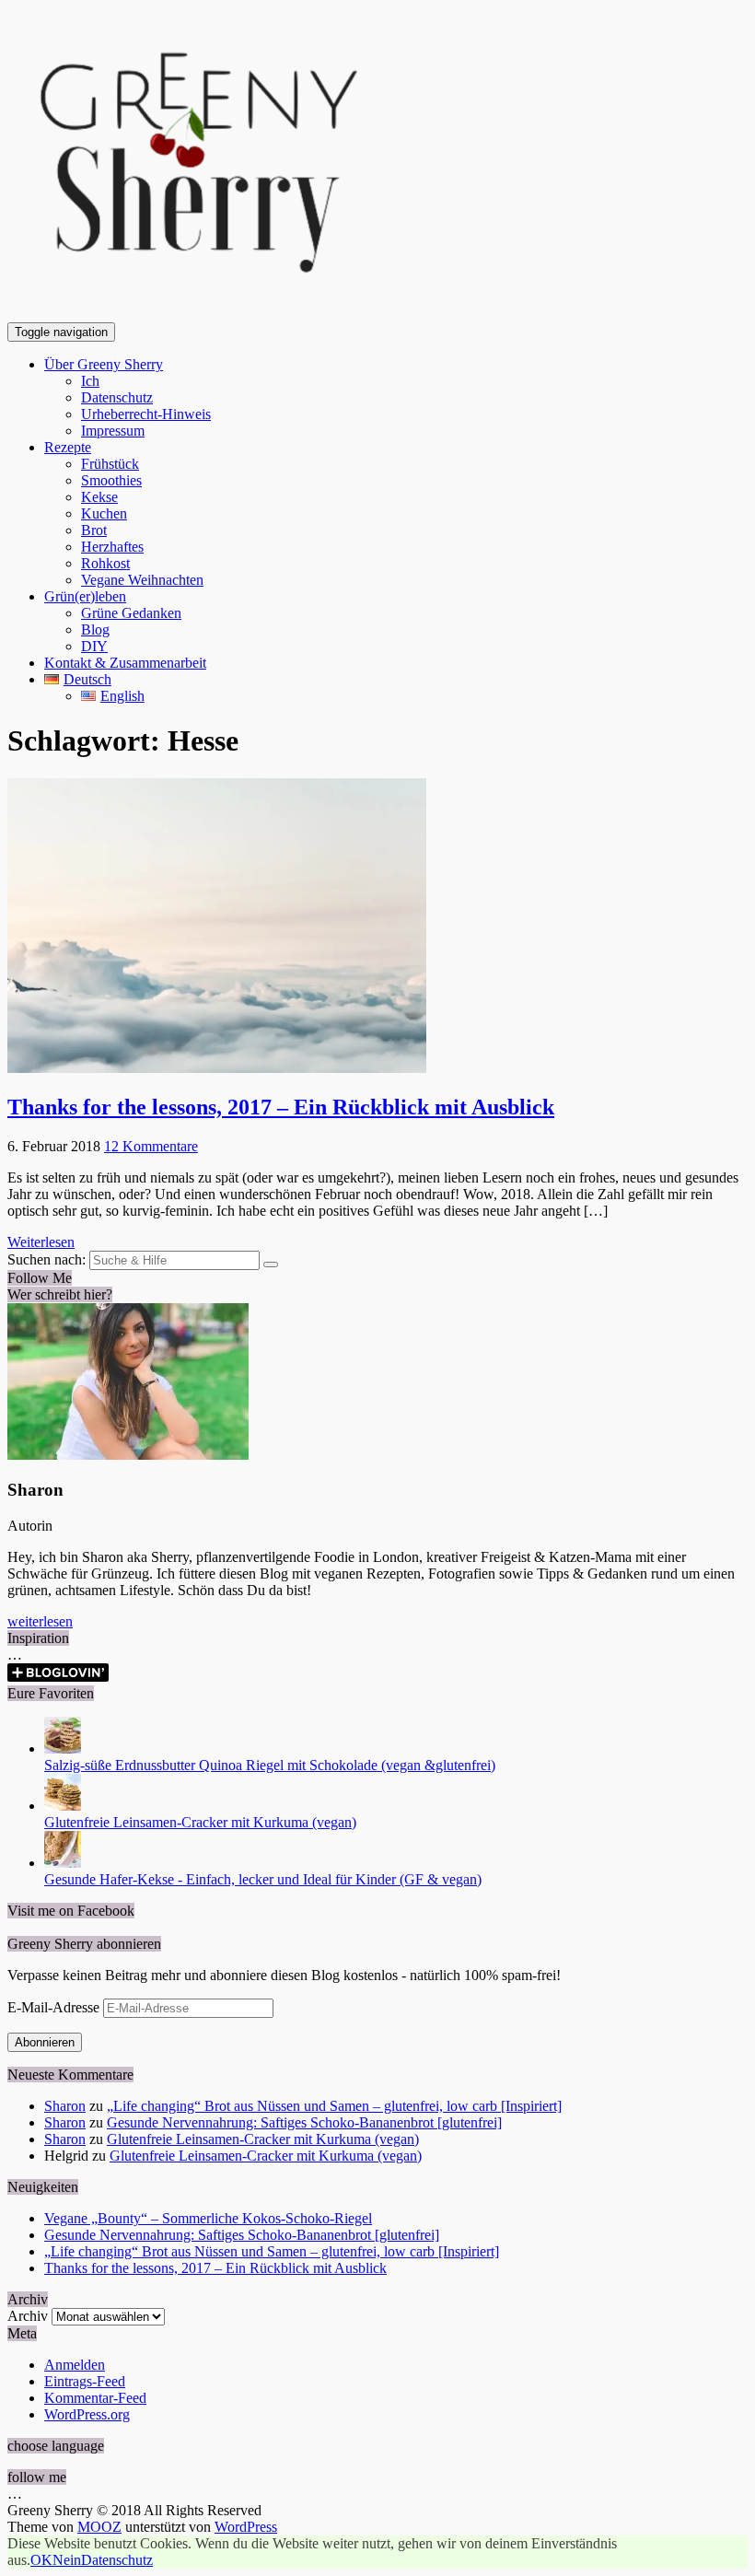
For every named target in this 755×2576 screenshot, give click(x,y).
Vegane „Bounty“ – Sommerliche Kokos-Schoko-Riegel (208, 2218)
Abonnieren (45, 2042)
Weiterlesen (41, 1242)
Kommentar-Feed (95, 2398)
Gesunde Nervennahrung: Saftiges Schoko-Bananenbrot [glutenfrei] (304, 2122)
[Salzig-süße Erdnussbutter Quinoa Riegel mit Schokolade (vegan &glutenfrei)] (63, 1748)
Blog (95, 629)
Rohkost (105, 563)
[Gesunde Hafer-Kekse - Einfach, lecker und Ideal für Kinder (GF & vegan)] (63, 1863)
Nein (67, 2560)
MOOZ (99, 2527)
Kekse (99, 497)
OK (41, 2560)
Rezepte (68, 447)
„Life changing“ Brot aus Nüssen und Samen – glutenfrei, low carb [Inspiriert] (334, 2106)
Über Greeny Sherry (104, 364)
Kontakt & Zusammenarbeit (125, 663)
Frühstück (110, 464)
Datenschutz (117, 397)
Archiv (28, 2316)
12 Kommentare (151, 1146)
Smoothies (111, 480)
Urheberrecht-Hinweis (146, 414)
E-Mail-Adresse (55, 2007)
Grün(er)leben (85, 596)
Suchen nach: (46, 1259)
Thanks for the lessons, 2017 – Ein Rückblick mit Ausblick (281, 1107)
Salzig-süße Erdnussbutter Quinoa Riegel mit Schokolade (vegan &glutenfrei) (270, 1765)
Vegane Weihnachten (142, 580)
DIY (94, 646)
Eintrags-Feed (85, 2381)
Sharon (65, 2106)
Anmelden (75, 2365)
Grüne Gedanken (131, 613)
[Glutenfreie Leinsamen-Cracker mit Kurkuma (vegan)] (63, 1806)
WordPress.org (87, 2414)
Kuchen (104, 513)
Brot (94, 530)
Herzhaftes (112, 547)
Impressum (113, 431)
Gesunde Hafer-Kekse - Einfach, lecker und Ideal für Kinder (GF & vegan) (263, 1879)
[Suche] (271, 1265)
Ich (90, 381)
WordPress (246, 2527)
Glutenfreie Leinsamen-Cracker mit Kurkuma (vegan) (200, 1822)
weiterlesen (40, 1621)
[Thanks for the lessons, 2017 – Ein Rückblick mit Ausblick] (217, 1068)
